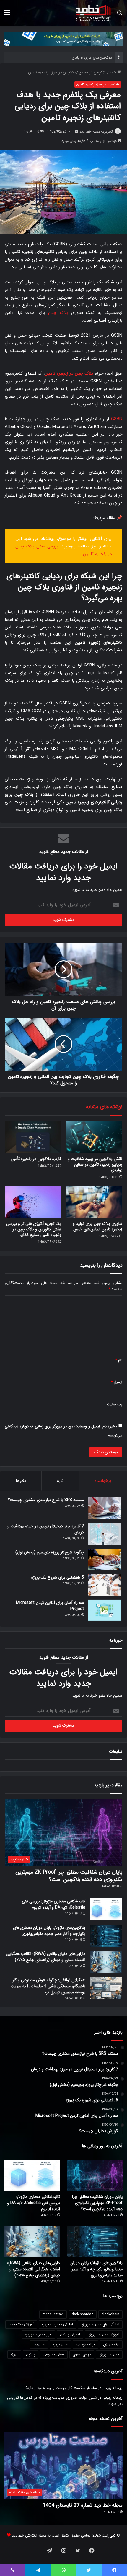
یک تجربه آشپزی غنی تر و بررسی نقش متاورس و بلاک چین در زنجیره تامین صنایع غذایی (34, 1229)
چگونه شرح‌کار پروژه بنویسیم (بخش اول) (50, 1552)
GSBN (117, 419)
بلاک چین (58, 313)
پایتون (31, 2354)
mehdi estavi (53, 2314)
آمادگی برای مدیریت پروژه (100, 2324)
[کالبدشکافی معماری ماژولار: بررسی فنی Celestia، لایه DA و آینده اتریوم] (106, 1909)
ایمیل (117, 1382)
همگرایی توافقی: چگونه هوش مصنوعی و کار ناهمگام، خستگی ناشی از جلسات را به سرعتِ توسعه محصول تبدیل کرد (48, 1986)
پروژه (14, 2354)
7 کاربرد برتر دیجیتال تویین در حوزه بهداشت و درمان (46, 1529)
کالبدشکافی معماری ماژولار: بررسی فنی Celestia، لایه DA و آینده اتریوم (54, 1904)
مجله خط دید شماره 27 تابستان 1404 (83, 2505)
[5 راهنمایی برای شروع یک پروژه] (105, 1585)
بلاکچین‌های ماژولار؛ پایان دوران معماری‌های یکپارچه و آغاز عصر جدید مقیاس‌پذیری (49, 1931)
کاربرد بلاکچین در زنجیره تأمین (36, 1159)
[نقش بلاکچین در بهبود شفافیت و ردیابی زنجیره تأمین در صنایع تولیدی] (94, 1137)
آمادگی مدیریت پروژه (57, 2324)
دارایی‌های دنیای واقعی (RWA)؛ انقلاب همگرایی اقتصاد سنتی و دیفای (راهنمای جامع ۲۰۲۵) (46, 1957)
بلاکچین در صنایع (93, 72)
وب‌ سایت (115, 1404)
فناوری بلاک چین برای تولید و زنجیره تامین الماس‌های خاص (97, 1226)
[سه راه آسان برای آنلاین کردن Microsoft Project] (105, 1610)
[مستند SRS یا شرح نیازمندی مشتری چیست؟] (105, 1508)
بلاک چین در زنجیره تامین (69, 373)
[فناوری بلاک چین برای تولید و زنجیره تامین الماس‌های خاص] (94, 1202)
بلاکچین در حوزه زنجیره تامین (52, 72)
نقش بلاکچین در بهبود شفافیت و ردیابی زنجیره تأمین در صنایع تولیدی (95, 1164)
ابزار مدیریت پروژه (38, 2334)
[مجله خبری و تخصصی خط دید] (94, 13)
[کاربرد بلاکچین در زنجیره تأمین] (33, 1137)
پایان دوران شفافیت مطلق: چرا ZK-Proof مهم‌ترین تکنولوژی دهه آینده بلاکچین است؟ (69, 1876)
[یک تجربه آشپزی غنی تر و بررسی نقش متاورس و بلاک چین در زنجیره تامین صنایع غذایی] (33, 1202)
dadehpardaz (83, 2314)
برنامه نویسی (85, 2344)
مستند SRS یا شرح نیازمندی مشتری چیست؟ (46, 1500)
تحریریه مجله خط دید (96, 131)
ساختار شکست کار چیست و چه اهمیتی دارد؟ (61, 2388)
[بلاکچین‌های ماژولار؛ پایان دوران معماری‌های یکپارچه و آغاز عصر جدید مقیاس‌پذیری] (106, 1936)
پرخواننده (103, 1481)
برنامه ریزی (111, 2344)
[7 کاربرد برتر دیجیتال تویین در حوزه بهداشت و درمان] (105, 1534)
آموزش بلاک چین (21, 2324)
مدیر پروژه (60, 2344)
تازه (60, 1481)
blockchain (110, 2314)
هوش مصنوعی (54, 2354)
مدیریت (39, 2344)
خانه (113, 72)
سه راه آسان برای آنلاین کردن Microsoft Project (50, 1606)
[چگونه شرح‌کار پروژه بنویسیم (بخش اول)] (105, 1560)
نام (119, 1360)
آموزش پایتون (70, 2334)
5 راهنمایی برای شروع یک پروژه (58, 1577)
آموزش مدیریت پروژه (104, 2334)
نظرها (21, 1481)
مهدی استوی (82, 2354)
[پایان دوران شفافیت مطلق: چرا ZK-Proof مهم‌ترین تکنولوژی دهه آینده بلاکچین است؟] (95, 2175)
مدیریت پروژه (109, 2354)
